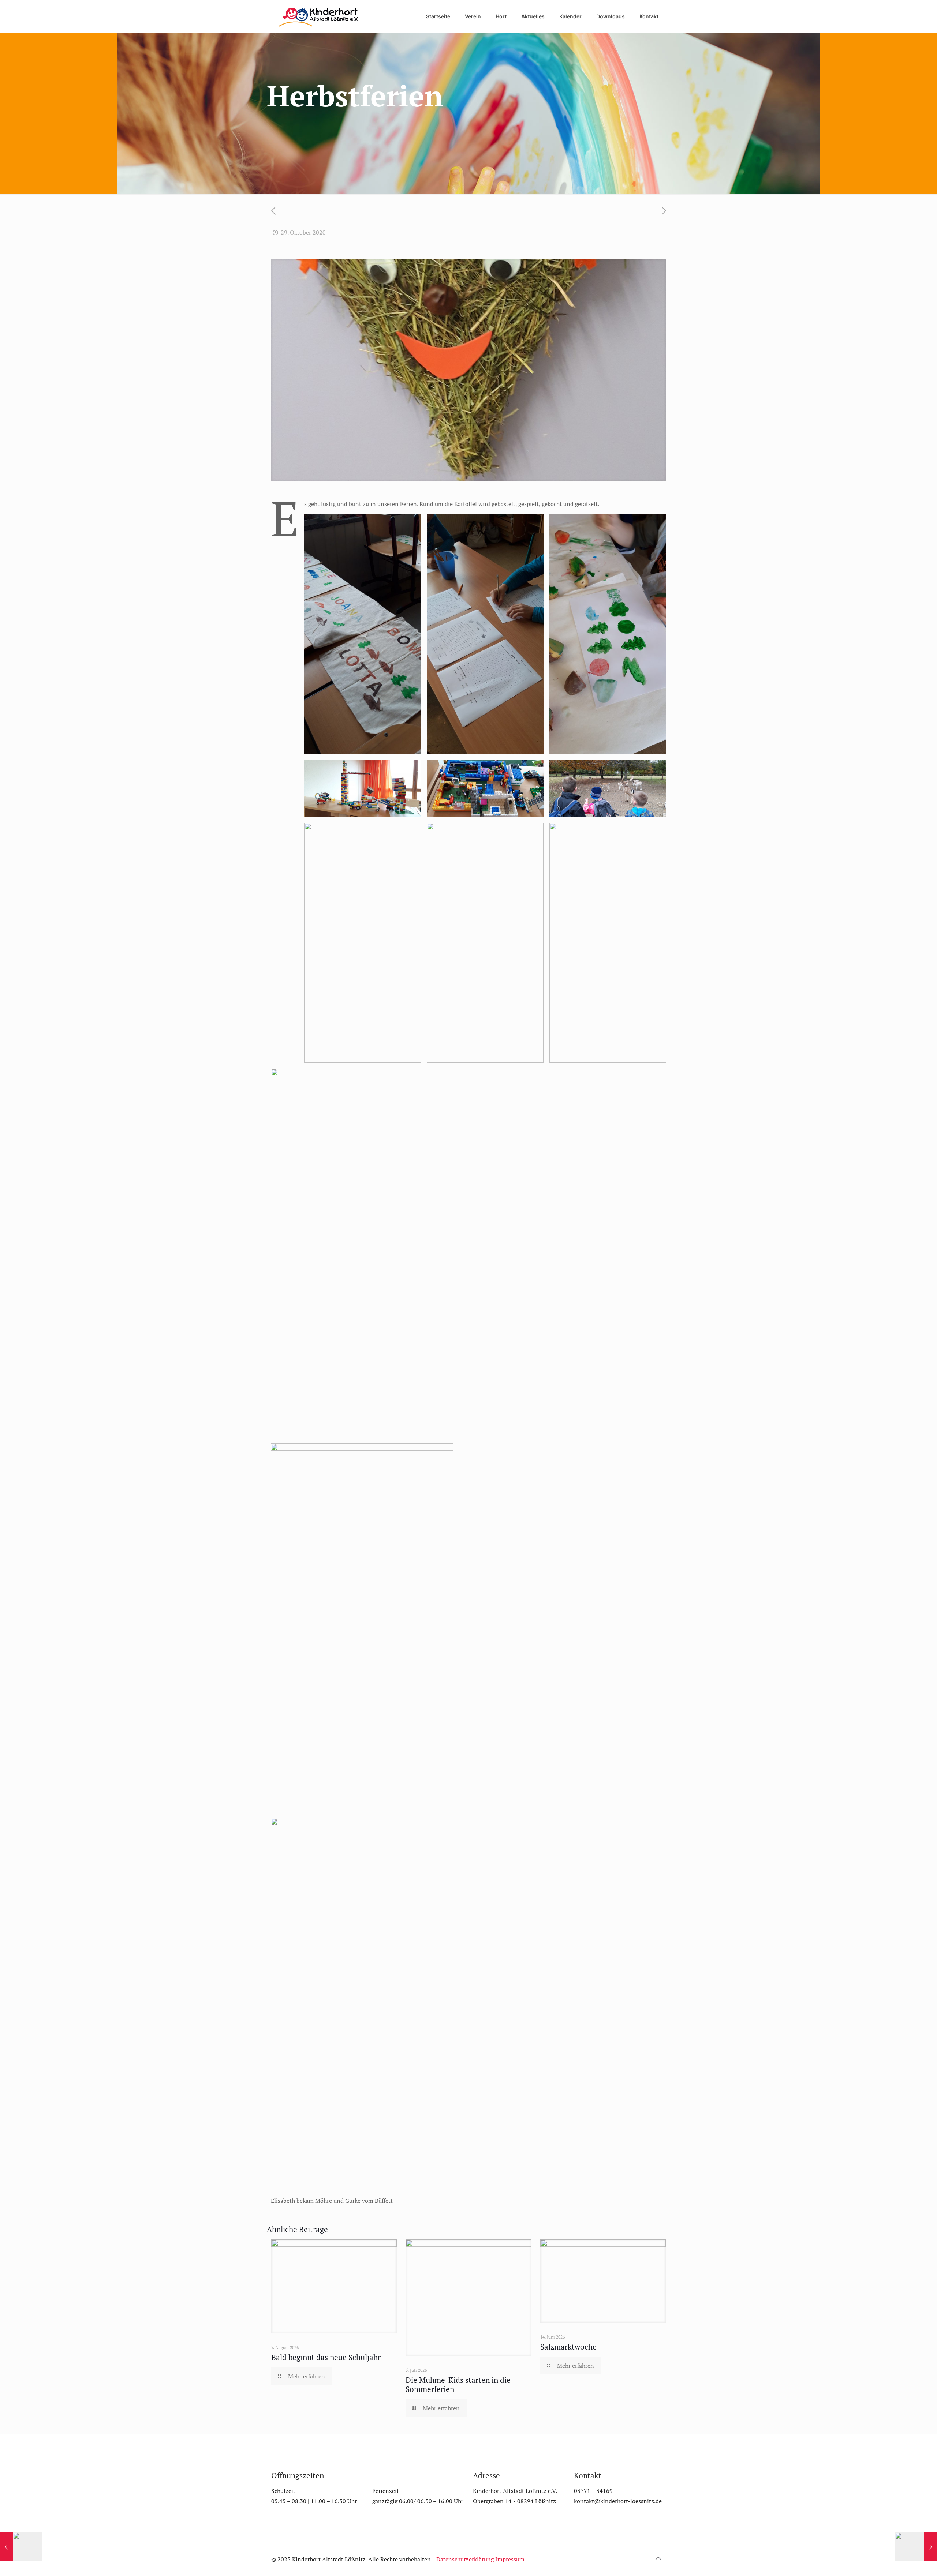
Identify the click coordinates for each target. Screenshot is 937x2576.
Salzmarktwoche (568, 2347)
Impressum (510, 2559)
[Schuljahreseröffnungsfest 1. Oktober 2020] (21, 2547)
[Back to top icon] (658, 2558)
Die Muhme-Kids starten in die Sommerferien (458, 2384)
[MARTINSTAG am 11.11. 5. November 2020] (916, 2547)
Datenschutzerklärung (465, 2559)
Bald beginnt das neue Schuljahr (326, 2357)
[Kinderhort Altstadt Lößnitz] (318, 16)
